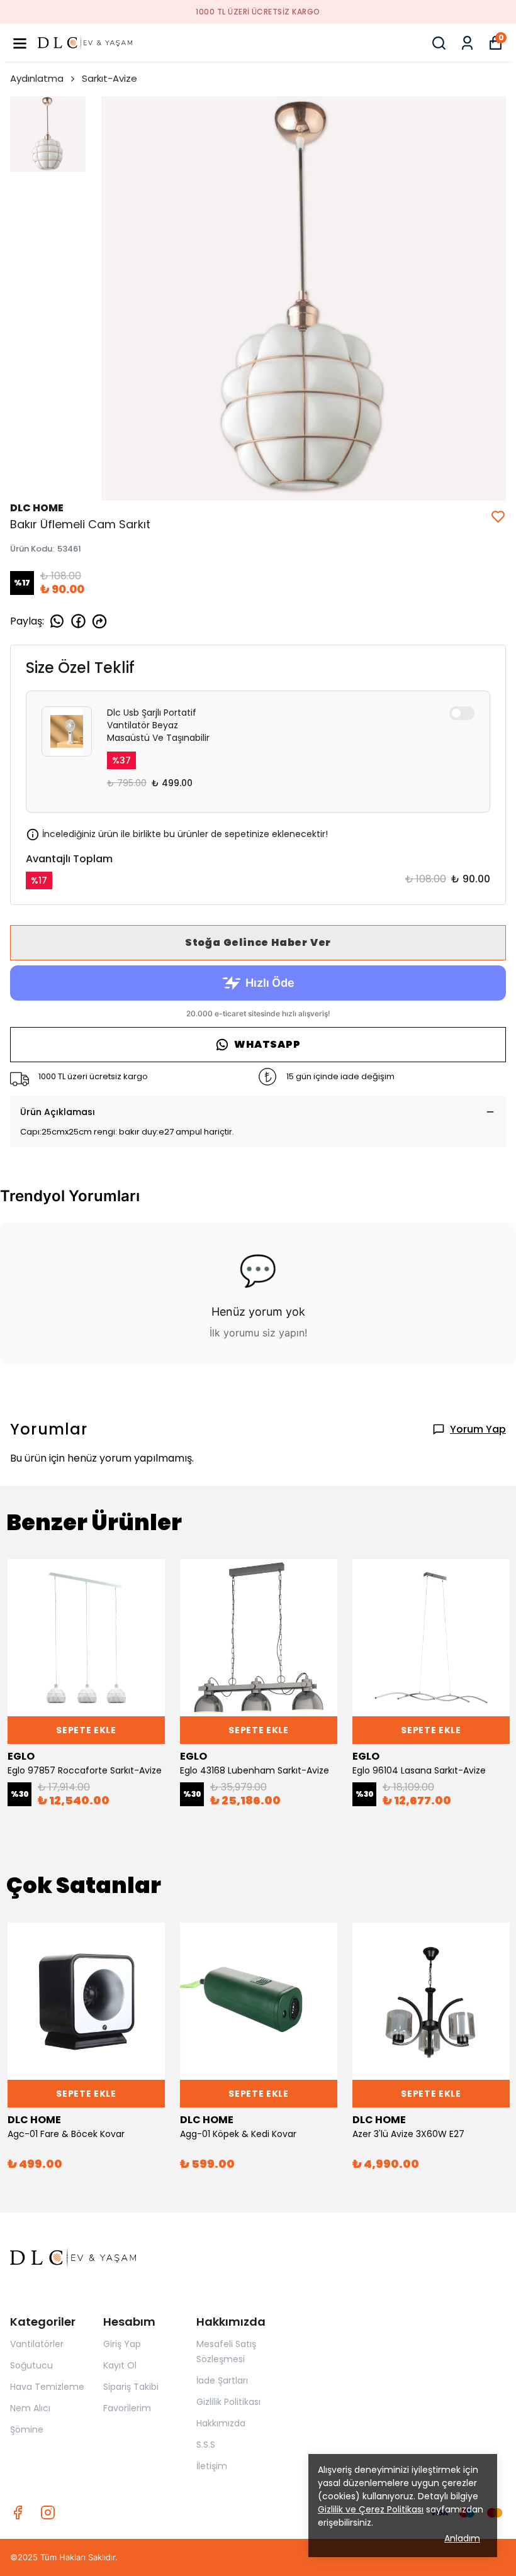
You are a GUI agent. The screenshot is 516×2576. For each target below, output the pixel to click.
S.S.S (206, 2445)
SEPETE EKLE (86, 1730)
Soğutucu (31, 2365)
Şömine (27, 2429)
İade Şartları (222, 2380)
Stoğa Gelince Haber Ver (258, 942)
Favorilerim (127, 2408)
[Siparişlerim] (467, 43)
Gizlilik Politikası (228, 2402)
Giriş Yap (122, 2344)
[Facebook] (18, 2512)
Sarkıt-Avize (109, 78)
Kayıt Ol (120, 2365)
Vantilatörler (37, 2344)
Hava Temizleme (47, 2387)
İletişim (212, 2466)
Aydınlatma (37, 78)
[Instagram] (48, 2512)
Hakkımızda (221, 2423)
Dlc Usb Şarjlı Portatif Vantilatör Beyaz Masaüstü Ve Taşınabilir (158, 725)
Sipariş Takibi (131, 2387)
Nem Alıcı (30, 2408)
